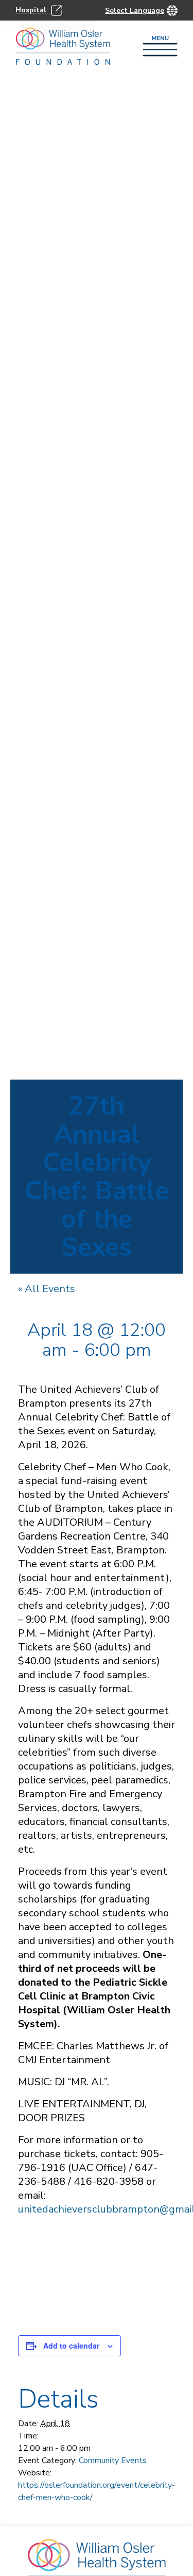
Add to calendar (71, 2346)
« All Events (47, 1289)
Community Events (113, 2460)
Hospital (32, 10)
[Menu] (160, 47)
